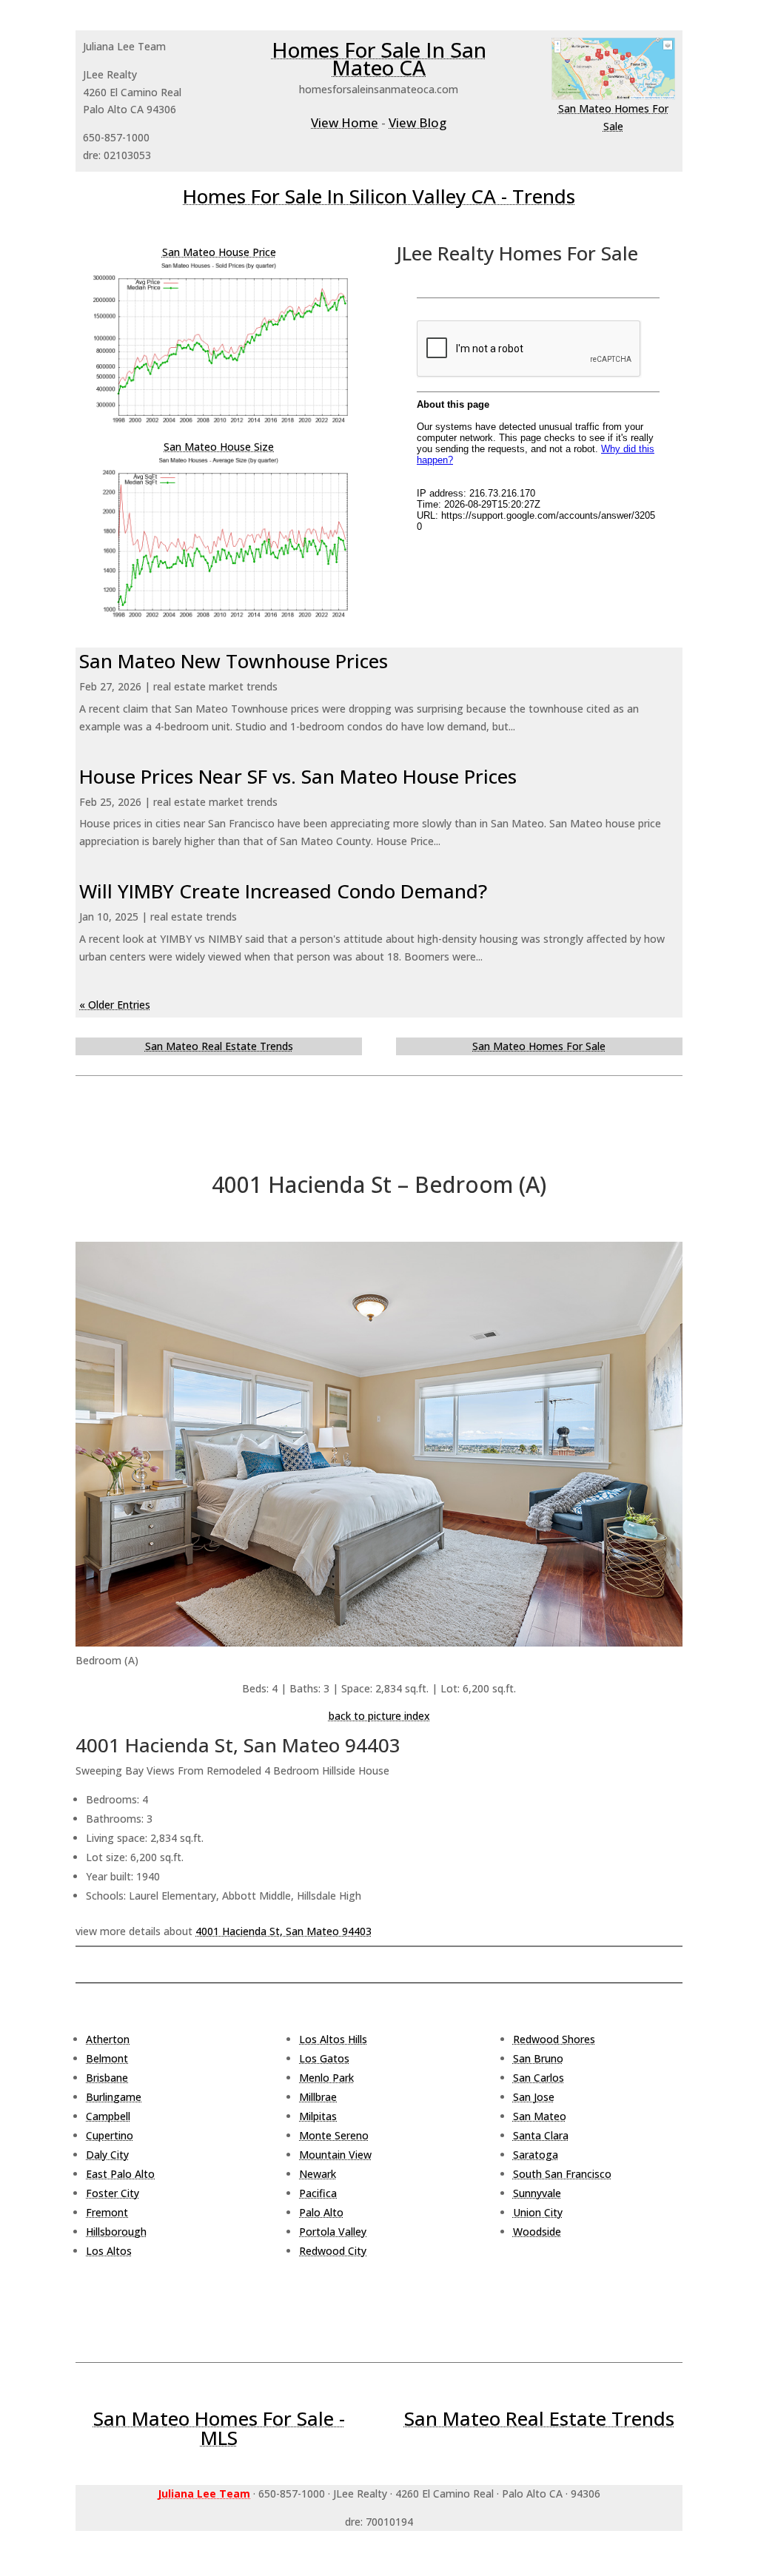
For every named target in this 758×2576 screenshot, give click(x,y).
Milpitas (318, 2116)
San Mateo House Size (219, 447)
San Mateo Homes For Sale (539, 1046)
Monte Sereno (334, 2135)
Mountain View (335, 2155)
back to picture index (379, 1716)
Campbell (108, 2116)
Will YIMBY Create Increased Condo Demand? (283, 891)
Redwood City (333, 2251)
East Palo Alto (120, 2174)
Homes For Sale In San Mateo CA (379, 58)
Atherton (108, 2039)
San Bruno (538, 2058)
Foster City (113, 2193)
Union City (538, 2212)
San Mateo (540, 2116)
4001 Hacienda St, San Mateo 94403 (284, 1931)
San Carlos (539, 2078)
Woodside (537, 2232)
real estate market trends (215, 686)
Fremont (107, 2212)
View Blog (417, 122)
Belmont (107, 2058)
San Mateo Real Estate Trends (219, 1046)
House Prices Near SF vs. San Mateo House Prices (298, 776)
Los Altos (109, 2251)
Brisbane (107, 2078)
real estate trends (194, 917)
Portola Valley (333, 2232)
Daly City (107, 2155)
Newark (318, 2174)
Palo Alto (321, 2212)
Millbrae (318, 2097)
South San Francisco (562, 2174)
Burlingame (114, 2097)
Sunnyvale (537, 2193)
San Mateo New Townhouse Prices (234, 661)
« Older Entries (115, 1005)
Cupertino (110, 2135)
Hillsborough (116, 2232)
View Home (345, 122)
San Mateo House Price (219, 252)
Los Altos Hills (333, 2039)
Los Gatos (324, 2058)
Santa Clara (541, 2135)
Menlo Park (326, 2078)
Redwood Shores (554, 2039)
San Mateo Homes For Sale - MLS (219, 2428)
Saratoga (536, 2155)
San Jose (534, 2097)
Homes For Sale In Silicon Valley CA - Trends (379, 196)
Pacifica (318, 2193)
